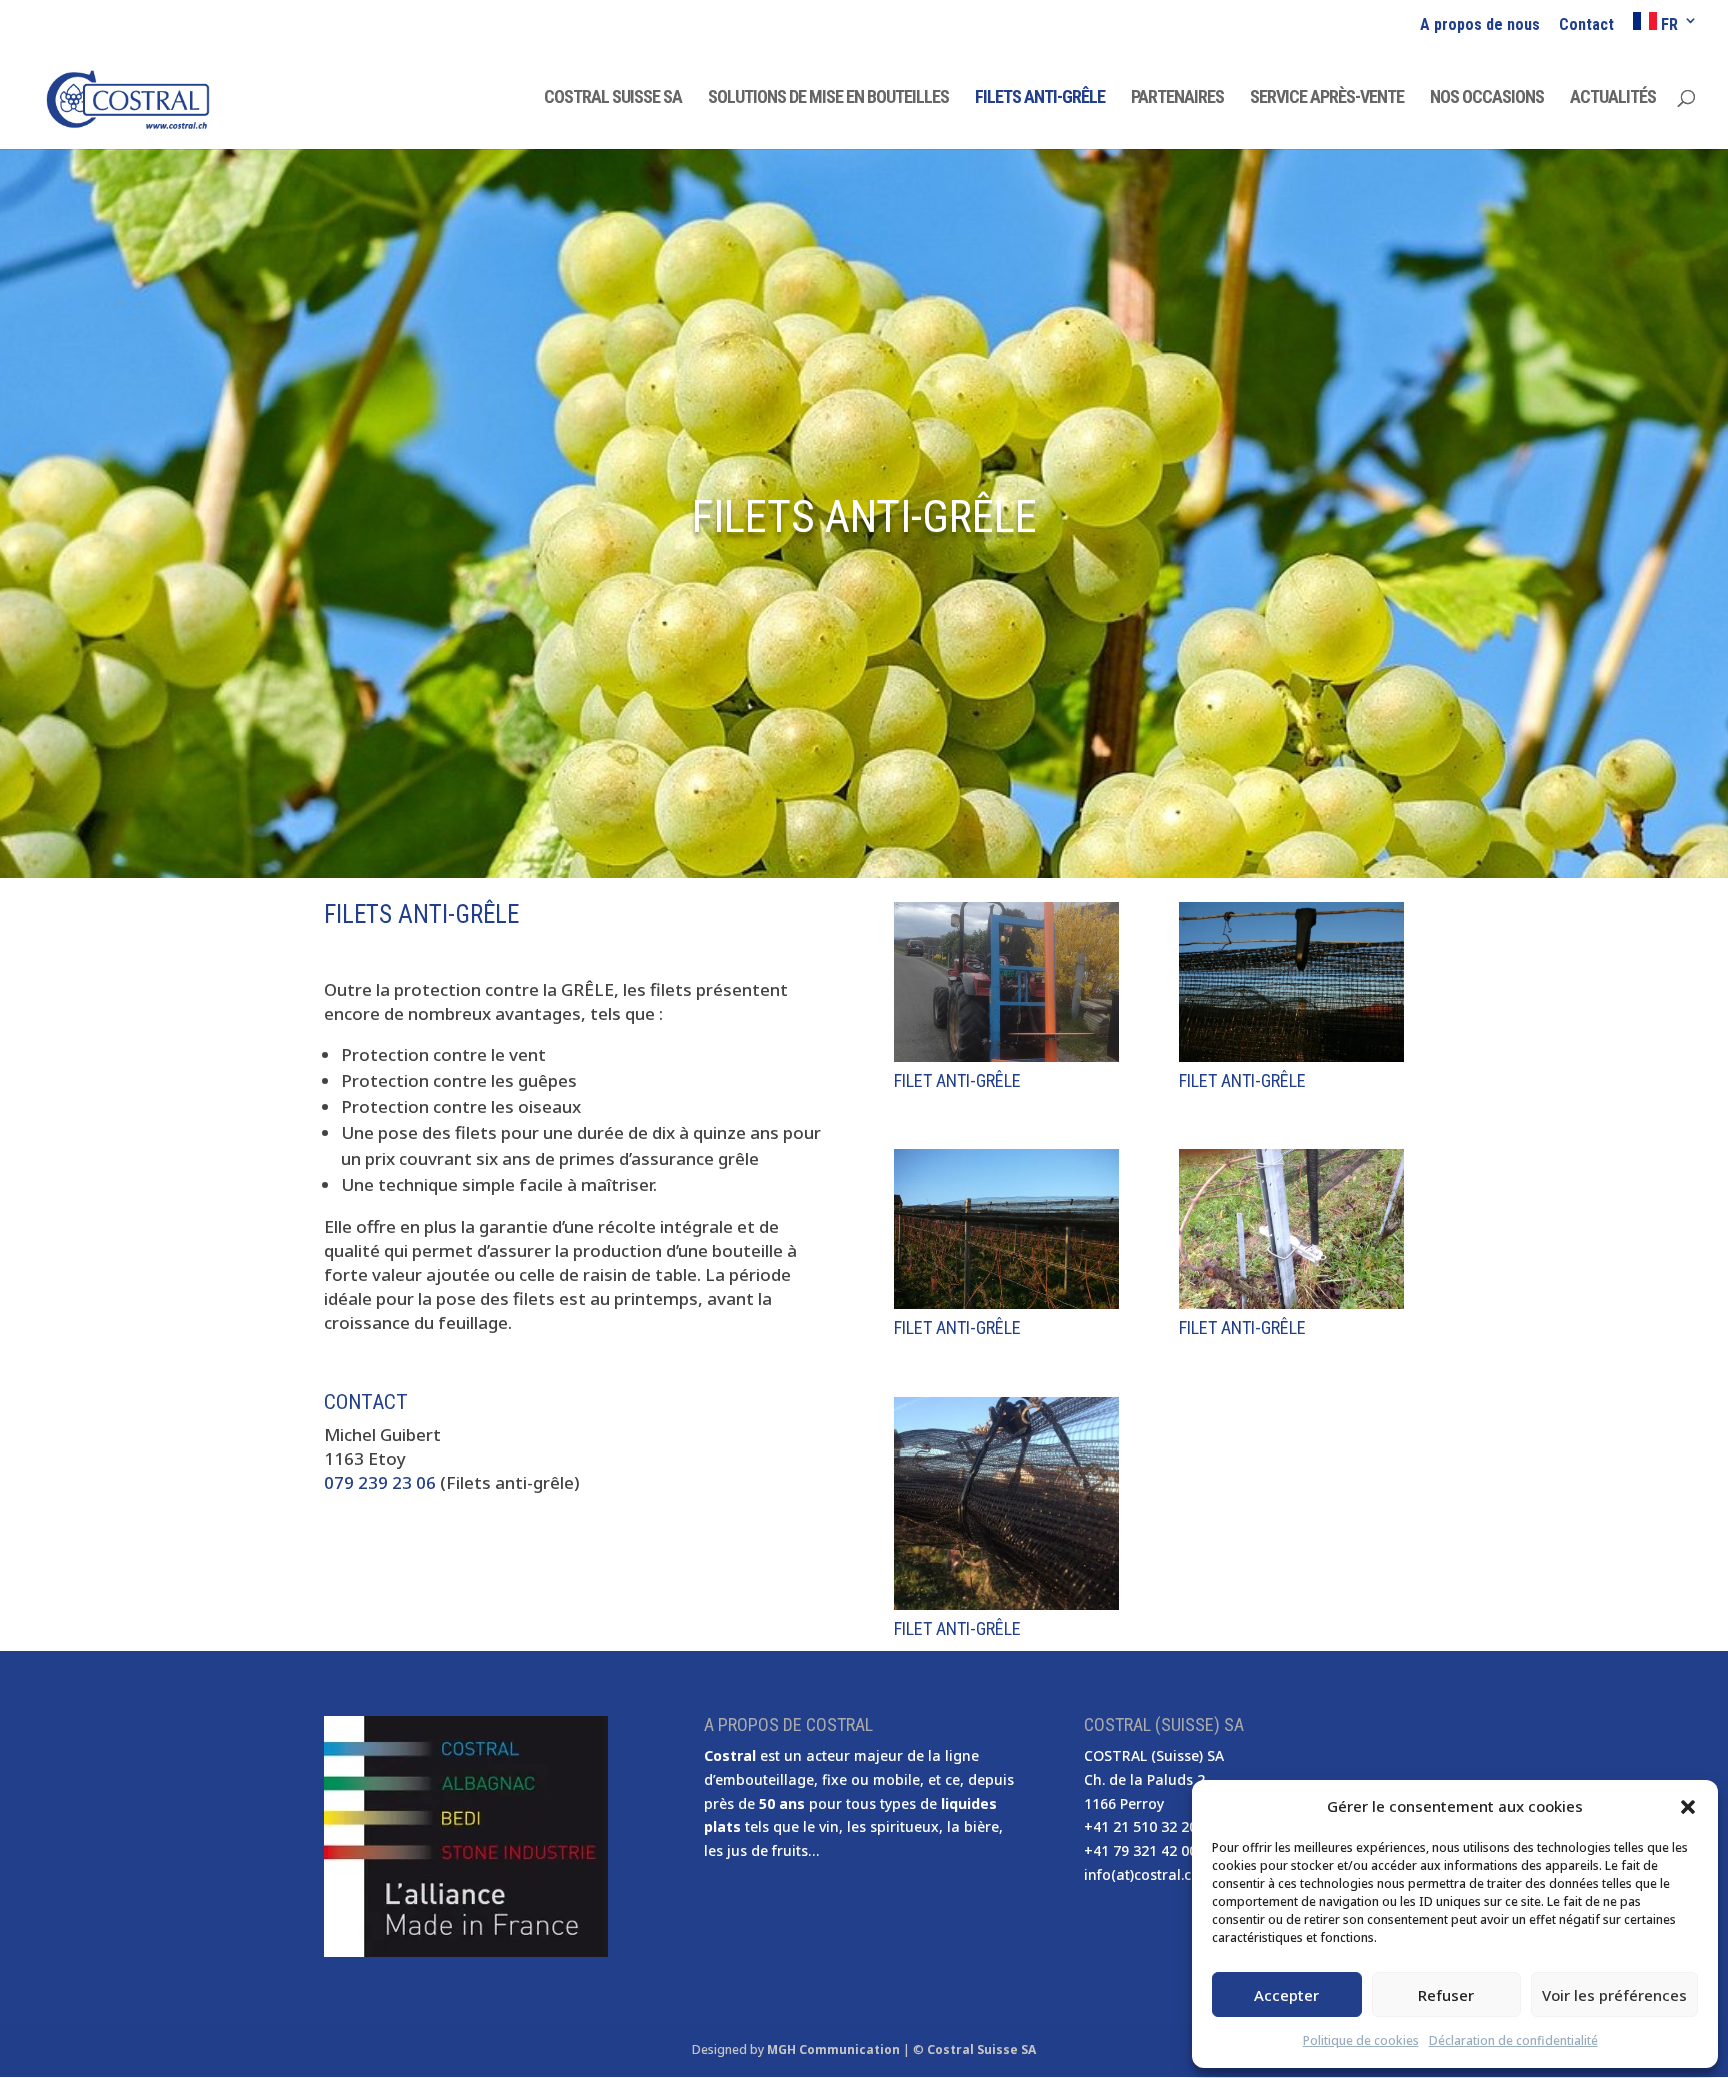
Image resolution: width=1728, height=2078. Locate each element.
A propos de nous (1480, 25)
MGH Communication (833, 2049)
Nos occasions (1487, 98)
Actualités (1613, 98)
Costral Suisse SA (981, 2049)
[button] (1688, 1807)
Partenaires (1177, 98)
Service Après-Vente (1327, 98)
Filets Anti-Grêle (1040, 98)
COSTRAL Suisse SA (613, 98)
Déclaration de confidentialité (1513, 2040)
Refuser (1446, 1995)
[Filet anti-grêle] (1006, 1055)
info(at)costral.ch (1142, 1874)
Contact (1586, 25)
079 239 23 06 (380, 1482)
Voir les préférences (1614, 1995)
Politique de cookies (1361, 2040)
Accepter (1286, 1995)
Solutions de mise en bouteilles (828, 98)
